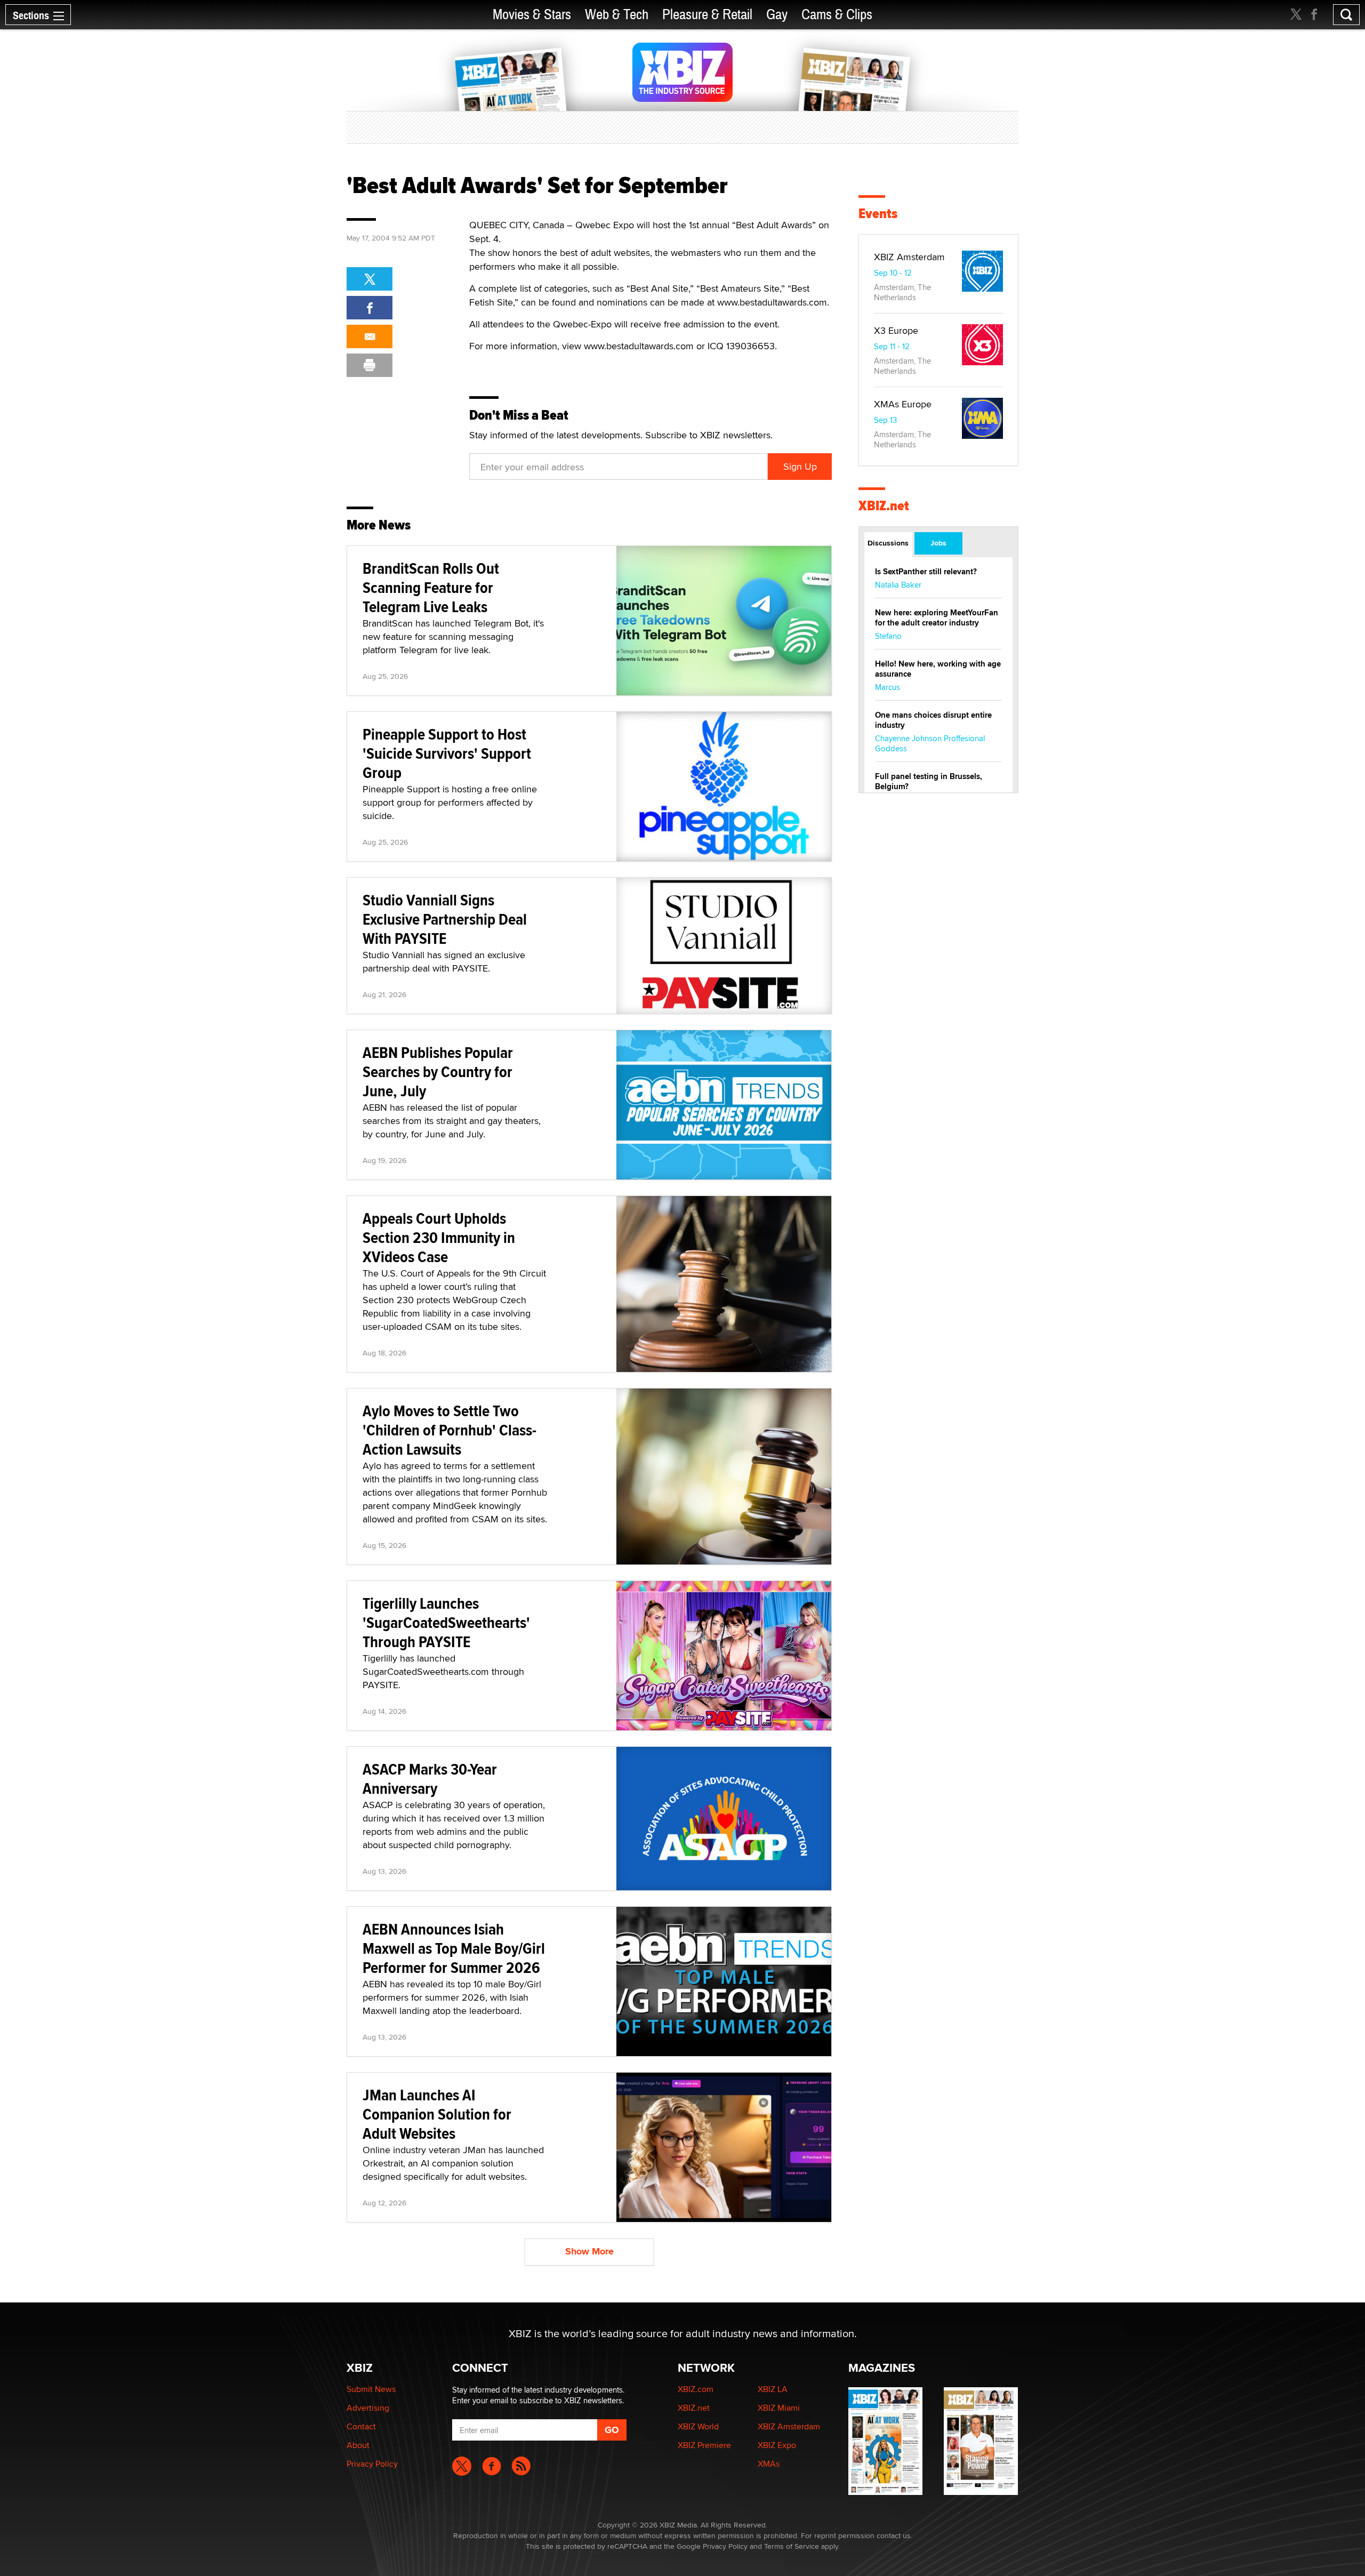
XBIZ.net (884, 506)
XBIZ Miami (779, 2408)
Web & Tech (617, 15)
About (358, 2445)
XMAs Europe (903, 404)
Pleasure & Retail (707, 15)
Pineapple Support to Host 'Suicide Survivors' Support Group (447, 753)
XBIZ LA (773, 2389)
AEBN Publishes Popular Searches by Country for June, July (438, 1072)
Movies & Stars (532, 15)
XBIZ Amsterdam (909, 257)
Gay (777, 15)
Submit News (371, 2389)
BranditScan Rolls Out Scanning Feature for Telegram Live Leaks (431, 587)
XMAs (769, 2464)
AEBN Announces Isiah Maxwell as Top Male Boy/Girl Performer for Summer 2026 (454, 1948)
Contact (361, 2426)
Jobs (938, 543)
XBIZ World (698, 2426)
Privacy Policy (372, 2464)
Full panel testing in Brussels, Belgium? (929, 781)
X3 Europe (896, 330)
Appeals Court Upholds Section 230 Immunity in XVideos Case (439, 1237)
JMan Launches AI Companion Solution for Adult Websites (437, 2114)
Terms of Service (792, 2546)
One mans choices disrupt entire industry (933, 720)
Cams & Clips (837, 15)
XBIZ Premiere (704, 2445)
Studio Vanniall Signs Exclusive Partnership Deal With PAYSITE (445, 919)
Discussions (888, 543)
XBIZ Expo (777, 2445)
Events (878, 214)
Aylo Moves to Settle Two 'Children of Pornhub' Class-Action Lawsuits (449, 1430)
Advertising (368, 2408)
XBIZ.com (696, 2389)
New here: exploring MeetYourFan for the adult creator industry (937, 618)
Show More (589, 2251)
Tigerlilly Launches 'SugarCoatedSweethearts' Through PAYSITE (446, 1622)
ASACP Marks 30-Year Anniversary (430, 1779)
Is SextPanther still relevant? (926, 572)
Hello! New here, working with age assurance (938, 669)
